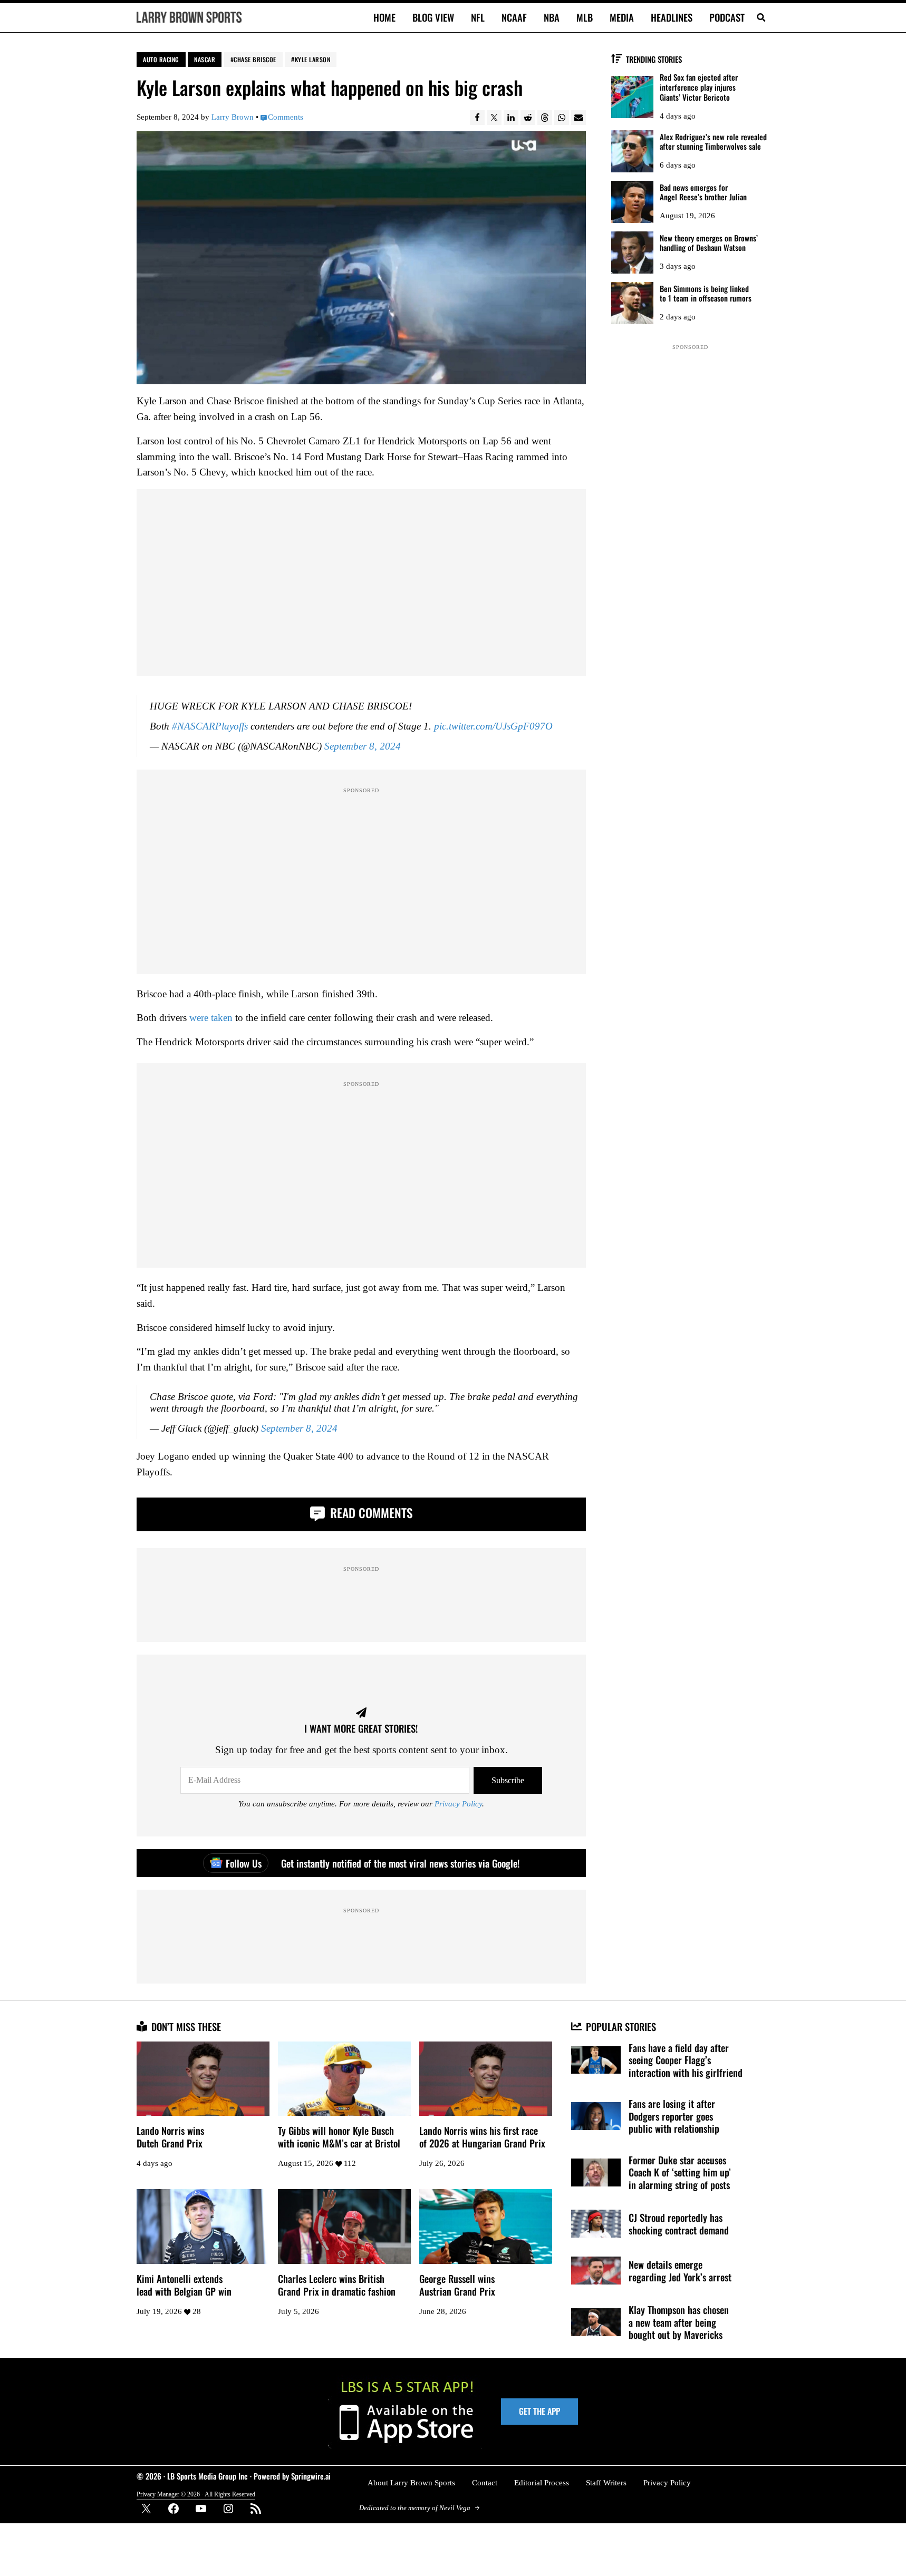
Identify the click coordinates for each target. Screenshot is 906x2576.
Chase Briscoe (255, 59)
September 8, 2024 (363, 747)
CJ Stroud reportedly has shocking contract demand (679, 2224)
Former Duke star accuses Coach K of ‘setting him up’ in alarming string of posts (680, 2172)
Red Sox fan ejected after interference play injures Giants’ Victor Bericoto (699, 87)
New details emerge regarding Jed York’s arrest (680, 2271)
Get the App (539, 2411)
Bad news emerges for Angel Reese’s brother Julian (703, 192)
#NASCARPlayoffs (210, 727)
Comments (286, 117)
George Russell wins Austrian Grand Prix (457, 2285)
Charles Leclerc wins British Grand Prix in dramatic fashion (337, 2285)
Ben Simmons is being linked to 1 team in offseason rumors (706, 294)
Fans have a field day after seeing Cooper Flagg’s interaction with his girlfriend (686, 2060)
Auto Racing (161, 59)
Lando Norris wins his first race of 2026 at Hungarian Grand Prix (482, 2137)
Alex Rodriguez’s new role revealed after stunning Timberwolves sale (713, 142)
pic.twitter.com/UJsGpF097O (493, 727)
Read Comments (370, 1513)
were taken (211, 1018)
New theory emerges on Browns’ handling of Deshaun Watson (709, 243)
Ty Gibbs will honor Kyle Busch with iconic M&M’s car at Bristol (339, 2137)
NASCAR (205, 59)
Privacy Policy (458, 1804)
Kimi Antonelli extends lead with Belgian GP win (184, 2285)
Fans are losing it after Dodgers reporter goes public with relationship (674, 2116)
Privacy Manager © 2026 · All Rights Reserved (196, 2494)
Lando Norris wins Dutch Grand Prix (170, 2137)
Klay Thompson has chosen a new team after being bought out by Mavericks (679, 2322)
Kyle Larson (313, 59)
